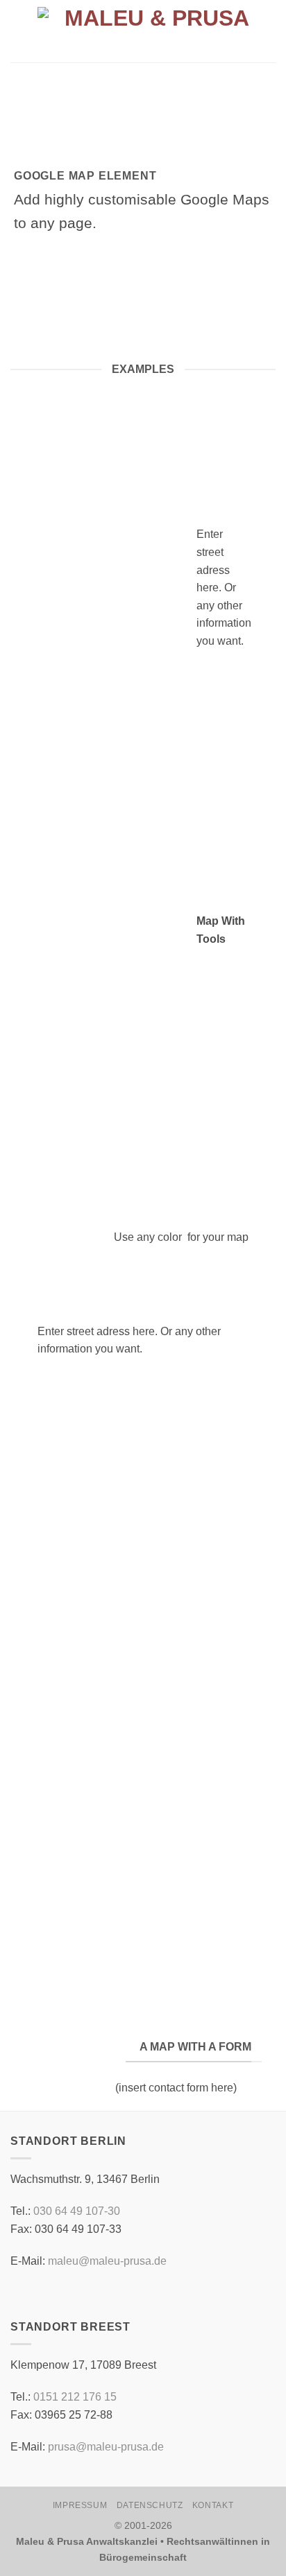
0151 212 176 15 (75, 2397)
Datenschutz (150, 2505)
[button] (19, 31)
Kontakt (213, 2505)
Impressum (80, 2505)
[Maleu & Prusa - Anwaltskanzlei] (151, 32)
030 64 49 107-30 (77, 2211)
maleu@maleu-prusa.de (107, 2261)
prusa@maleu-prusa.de (106, 2447)
